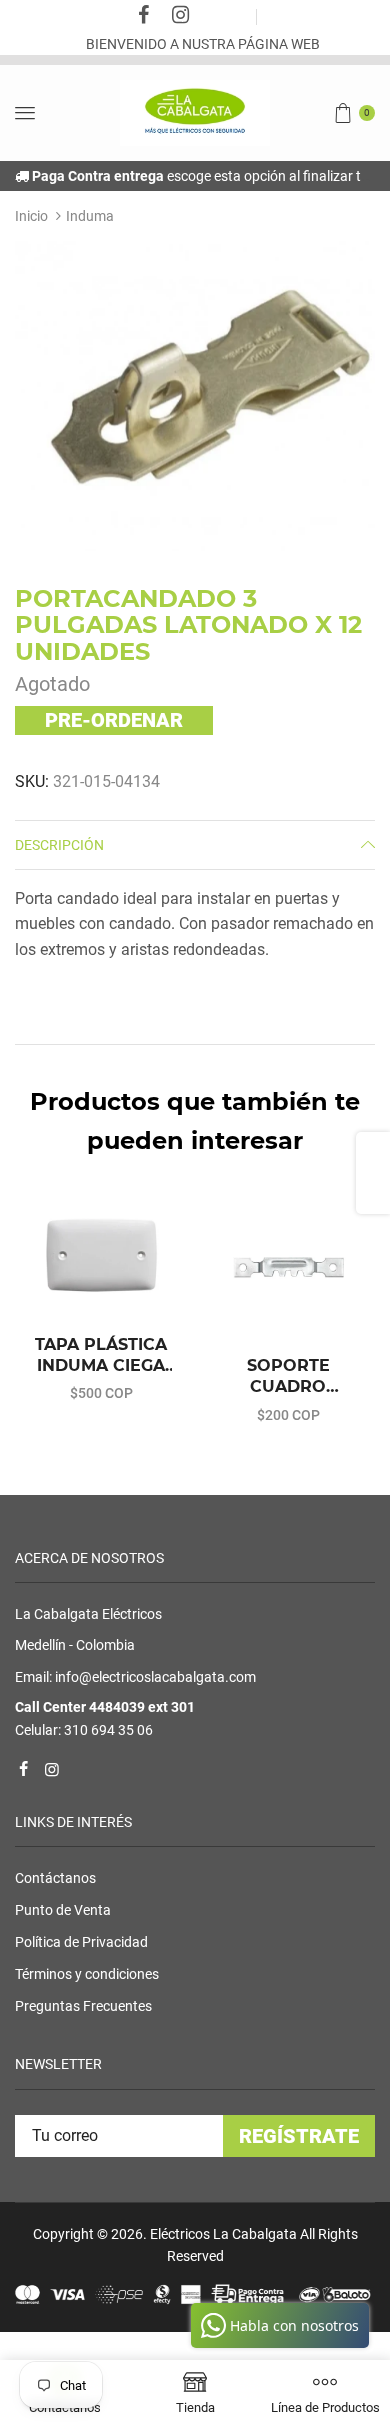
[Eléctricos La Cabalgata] (195, 112)
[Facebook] (144, 16)
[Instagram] (181, 16)
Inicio (31, 216)
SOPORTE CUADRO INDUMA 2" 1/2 (288, 1377)
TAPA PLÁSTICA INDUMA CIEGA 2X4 (101, 1356)
